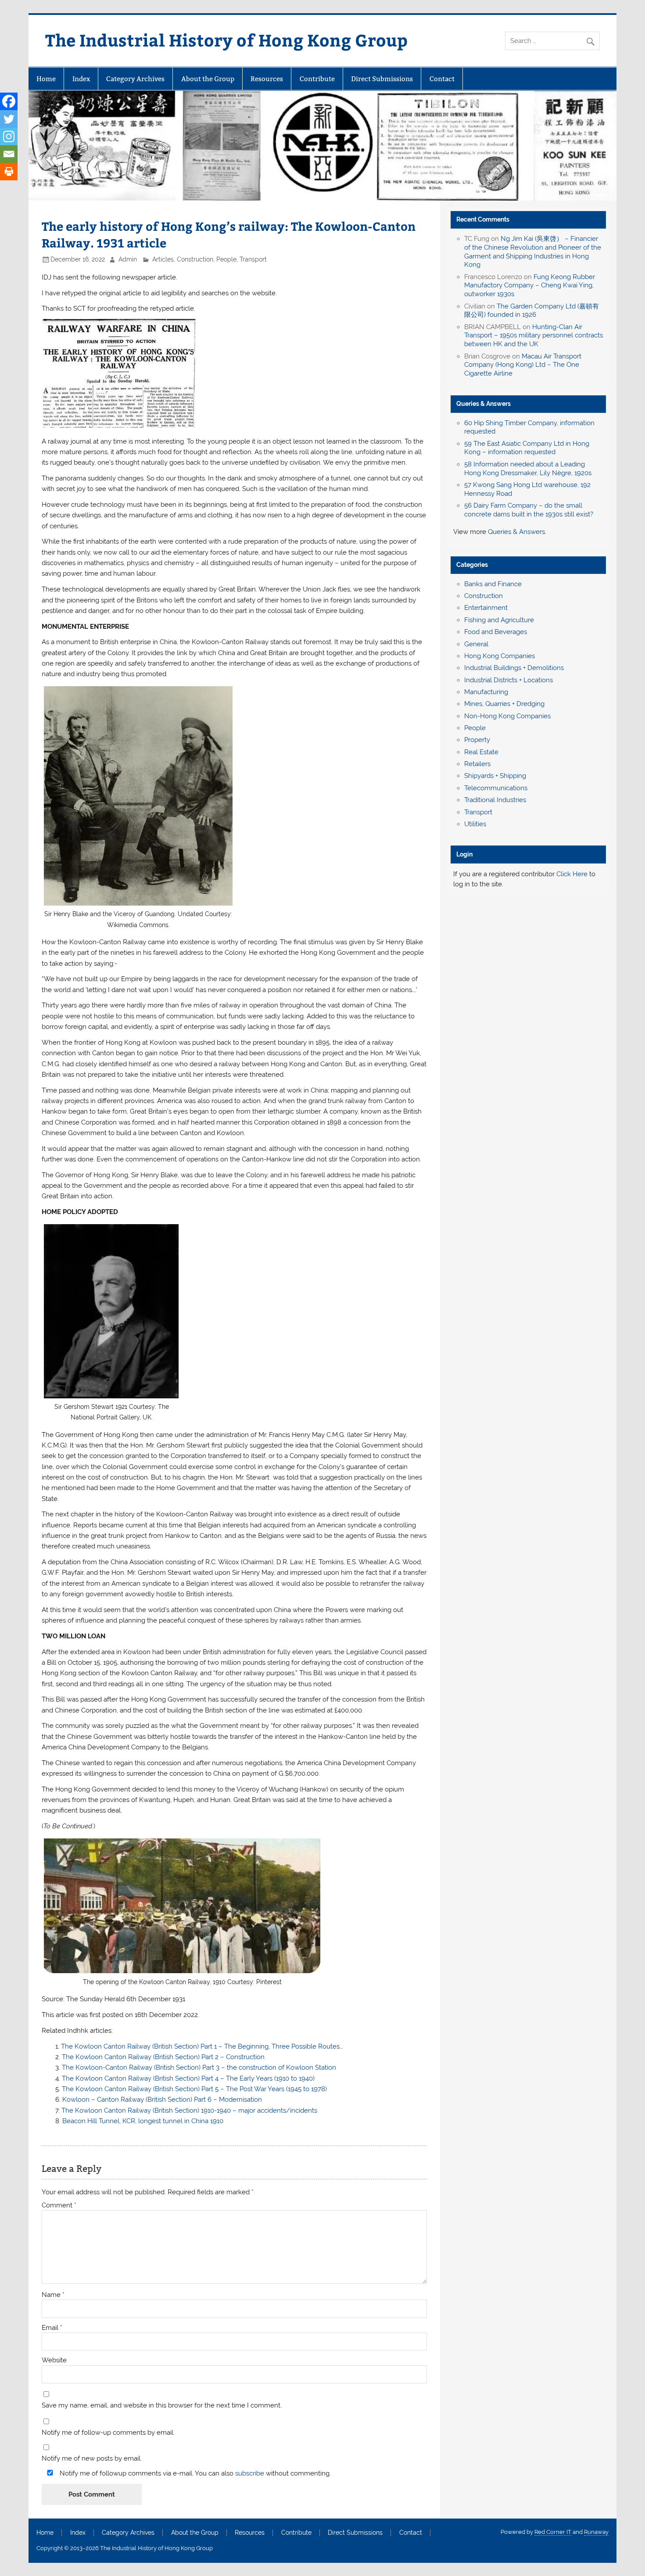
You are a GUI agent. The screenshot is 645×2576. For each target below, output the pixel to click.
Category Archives (135, 79)
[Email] (9, 154)
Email (52, 2328)
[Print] (9, 172)
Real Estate (481, 752)
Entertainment (486, 608)
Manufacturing (486, 692)
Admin (128, 259)
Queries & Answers (484, 404)
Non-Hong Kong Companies (507, 716)
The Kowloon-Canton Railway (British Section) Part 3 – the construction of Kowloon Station (199, 2067)
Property (477, 740)
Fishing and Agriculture (499, 620)
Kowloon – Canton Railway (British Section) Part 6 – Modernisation (162, 2099)
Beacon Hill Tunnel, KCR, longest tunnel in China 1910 (143, 2121)
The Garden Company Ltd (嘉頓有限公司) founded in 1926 (532, 311)
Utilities (475, 824)
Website (54, 2360)
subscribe (250, 2473)
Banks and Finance (493, 584)
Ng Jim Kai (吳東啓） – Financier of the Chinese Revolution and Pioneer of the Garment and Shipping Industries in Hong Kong (533, 252)
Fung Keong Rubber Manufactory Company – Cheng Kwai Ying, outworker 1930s (530, 286)
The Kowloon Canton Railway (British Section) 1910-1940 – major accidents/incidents (189, 2110)
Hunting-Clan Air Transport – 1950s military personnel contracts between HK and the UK (534, 336)
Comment (59, 2205)
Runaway (596, 2532)
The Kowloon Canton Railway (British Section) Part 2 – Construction (163, 2057)
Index (81, 79)
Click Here (572, 874)
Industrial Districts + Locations (509, 680)
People (226, 259)
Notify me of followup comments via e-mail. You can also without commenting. (194, 2473)
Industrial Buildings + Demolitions (514, 668)
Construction (195, 259)
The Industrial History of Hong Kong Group (226, 40)
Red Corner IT (553, 2532)
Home (46, 79)
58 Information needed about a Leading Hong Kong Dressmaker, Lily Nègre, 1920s (528, 469)
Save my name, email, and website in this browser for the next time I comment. (162, 2406)
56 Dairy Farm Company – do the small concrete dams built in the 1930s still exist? (529, 510)
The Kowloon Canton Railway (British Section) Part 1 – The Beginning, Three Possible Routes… (202, 2046)
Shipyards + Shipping (495, 776)
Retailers (477, 764)
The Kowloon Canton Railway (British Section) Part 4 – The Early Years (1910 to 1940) (188, 2078)
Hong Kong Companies (500, 656)
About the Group (208, 79)
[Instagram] (9, 136)
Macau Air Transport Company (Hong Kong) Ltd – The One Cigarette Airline (523, 365)
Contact (442, 79)
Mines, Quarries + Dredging (504, 704)
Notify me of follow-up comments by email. (108, 2433)
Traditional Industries (495, 800)
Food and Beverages (496, 632)
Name (53, 2295)
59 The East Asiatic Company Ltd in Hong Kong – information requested (527, 448)
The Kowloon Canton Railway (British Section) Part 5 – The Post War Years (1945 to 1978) (194, 2089)
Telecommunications (496, 788)
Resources (267, 79)
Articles (163, 259)
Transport (253, 259)
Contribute (317, 79)
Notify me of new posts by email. (92, 2459)
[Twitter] (9, 119)
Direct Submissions (382, 79)
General (476, 644)
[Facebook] (9, 101)
